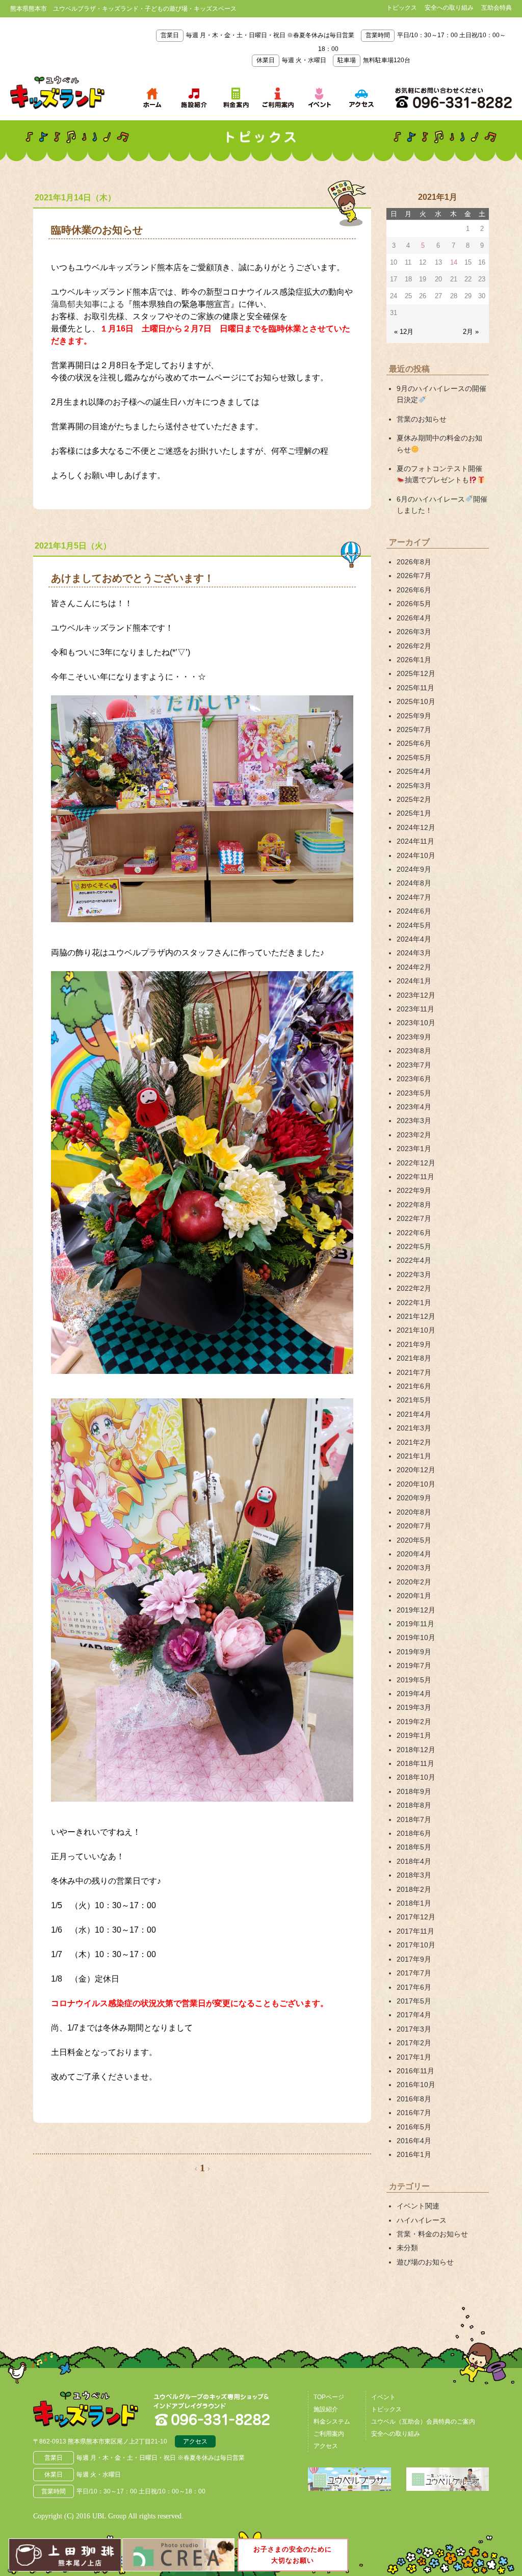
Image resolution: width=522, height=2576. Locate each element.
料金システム (332, 2422)
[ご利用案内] (278, 98)
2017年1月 (414, 2057)
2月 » (471, 332)
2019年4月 (414, 1694)
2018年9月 (414, 1791)
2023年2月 (414, 1135)
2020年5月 (414, 1540)
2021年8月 (414, 1358)
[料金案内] (236, 98)
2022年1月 (414, 1303)
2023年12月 (416, 995)
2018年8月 (414, 1805)
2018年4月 (414, 1861)
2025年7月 (414, 730)
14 (454, 262)
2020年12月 (416, 1470)
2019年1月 (414, 1735)
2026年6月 (414, 590)
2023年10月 (416, 1023)
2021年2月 (414, 1442)
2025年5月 (414, 758)
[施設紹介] (194, 98)
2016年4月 (414, 2141)
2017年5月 (414, 2001)
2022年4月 (414, 1260)
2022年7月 (414, 1218)
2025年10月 (416, 701)
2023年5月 (414, 1093)
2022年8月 (414, 1205)
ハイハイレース (422, 2220)
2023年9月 (414, 1037)
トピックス (402, 8)
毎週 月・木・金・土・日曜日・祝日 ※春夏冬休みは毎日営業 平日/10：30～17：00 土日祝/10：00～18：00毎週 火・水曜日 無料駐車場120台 (333, 48)
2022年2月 (414, 1288)
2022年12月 (416, 1163)
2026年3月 (414, 632)
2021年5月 (414, 1400)
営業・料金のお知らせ (432, 2234)
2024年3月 (414, 953)
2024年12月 (416, 827)
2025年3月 (414, 786)
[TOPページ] (152, 98)
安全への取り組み (449, 8)
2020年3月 (414, 1568)
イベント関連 (418, 2206)
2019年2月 (414, 1722)
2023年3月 (414, 1121)
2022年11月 (415, 1177)
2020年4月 (414, 1554)
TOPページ (329, 2397)
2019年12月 (416, 1610)
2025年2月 (414, 799)
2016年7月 (414, 2113)
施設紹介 (326, 2409)
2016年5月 (414, 2127)
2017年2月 (414, 2043)
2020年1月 (414, 1596)
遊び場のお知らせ (425, 2262)
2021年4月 (414, 1414)
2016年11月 (415, 2071)
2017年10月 (416, 1945)
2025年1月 (414, 813)
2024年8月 (414, 883)
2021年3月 (414, 1428)
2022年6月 (414, 1233)
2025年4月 (414, 771)
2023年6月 (414, 1079)
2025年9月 (414, 716)
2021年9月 (414, 1344)
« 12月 (404, 332)
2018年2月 (414, 1889)
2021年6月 (414, 1386)
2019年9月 (414, 1652)
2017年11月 (415, 1931)
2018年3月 (414, 1875)
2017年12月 (416, 1917)
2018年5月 (414, 1847)
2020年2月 (414, 1582)
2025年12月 (416, 673)
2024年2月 (414, 967)
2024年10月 (416, 855)
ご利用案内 (329, 2434)
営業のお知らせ (422, 419)
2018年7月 (414, 1819)
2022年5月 (414, 1246)
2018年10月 (416, 1777)
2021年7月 (414, 1372)
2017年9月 (414, 1959)
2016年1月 (414, 2154)
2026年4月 (414, 618)
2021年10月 (416, 1330)
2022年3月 (414, 1274)
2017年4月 (414, 2015)
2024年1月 (414, 981)
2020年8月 (414, 1512)
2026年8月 (414, 562)
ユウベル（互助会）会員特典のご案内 (423, 2422)
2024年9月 (414, 869)
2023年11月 (415, 1009)
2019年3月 (414, 1707)
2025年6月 (414, 743)
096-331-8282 (453, 98)
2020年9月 (414, 1498)
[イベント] (320, 98)
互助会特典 (497, 8)
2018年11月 (415, 1763)
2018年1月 (414, 1903)
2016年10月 (416, 2085)
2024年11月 (415, 841)
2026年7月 (414, 576)
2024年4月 (414, 939)
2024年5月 (414, 925)
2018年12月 (416, 1750)
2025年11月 (415, 688)
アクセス (195, 2441)
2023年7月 (414, 1065)
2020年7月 (414, 1526)
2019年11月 (415, 1624)
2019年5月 (414, 1680)
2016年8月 (414, 2099)
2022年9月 (414, 1190)
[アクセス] (361, 98)
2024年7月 (414, 897)
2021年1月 (414, 1456)
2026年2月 (414, 646)
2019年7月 (414, 1666)
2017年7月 (414, 1973)
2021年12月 (416, 1316)
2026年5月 (414, 604)
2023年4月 (414, 1107)
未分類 (407, 2248)
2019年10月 (416, 1637)
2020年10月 (416, 1484)
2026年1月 (414, 660)
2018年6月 (414, 1833)
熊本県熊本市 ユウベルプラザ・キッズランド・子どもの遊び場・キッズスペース (57, 93)
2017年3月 (414, 2029)
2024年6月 (414, 911)
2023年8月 (414, 1051)
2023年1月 (414, 1149)
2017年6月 (414, 1987)
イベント (383, 2397)
